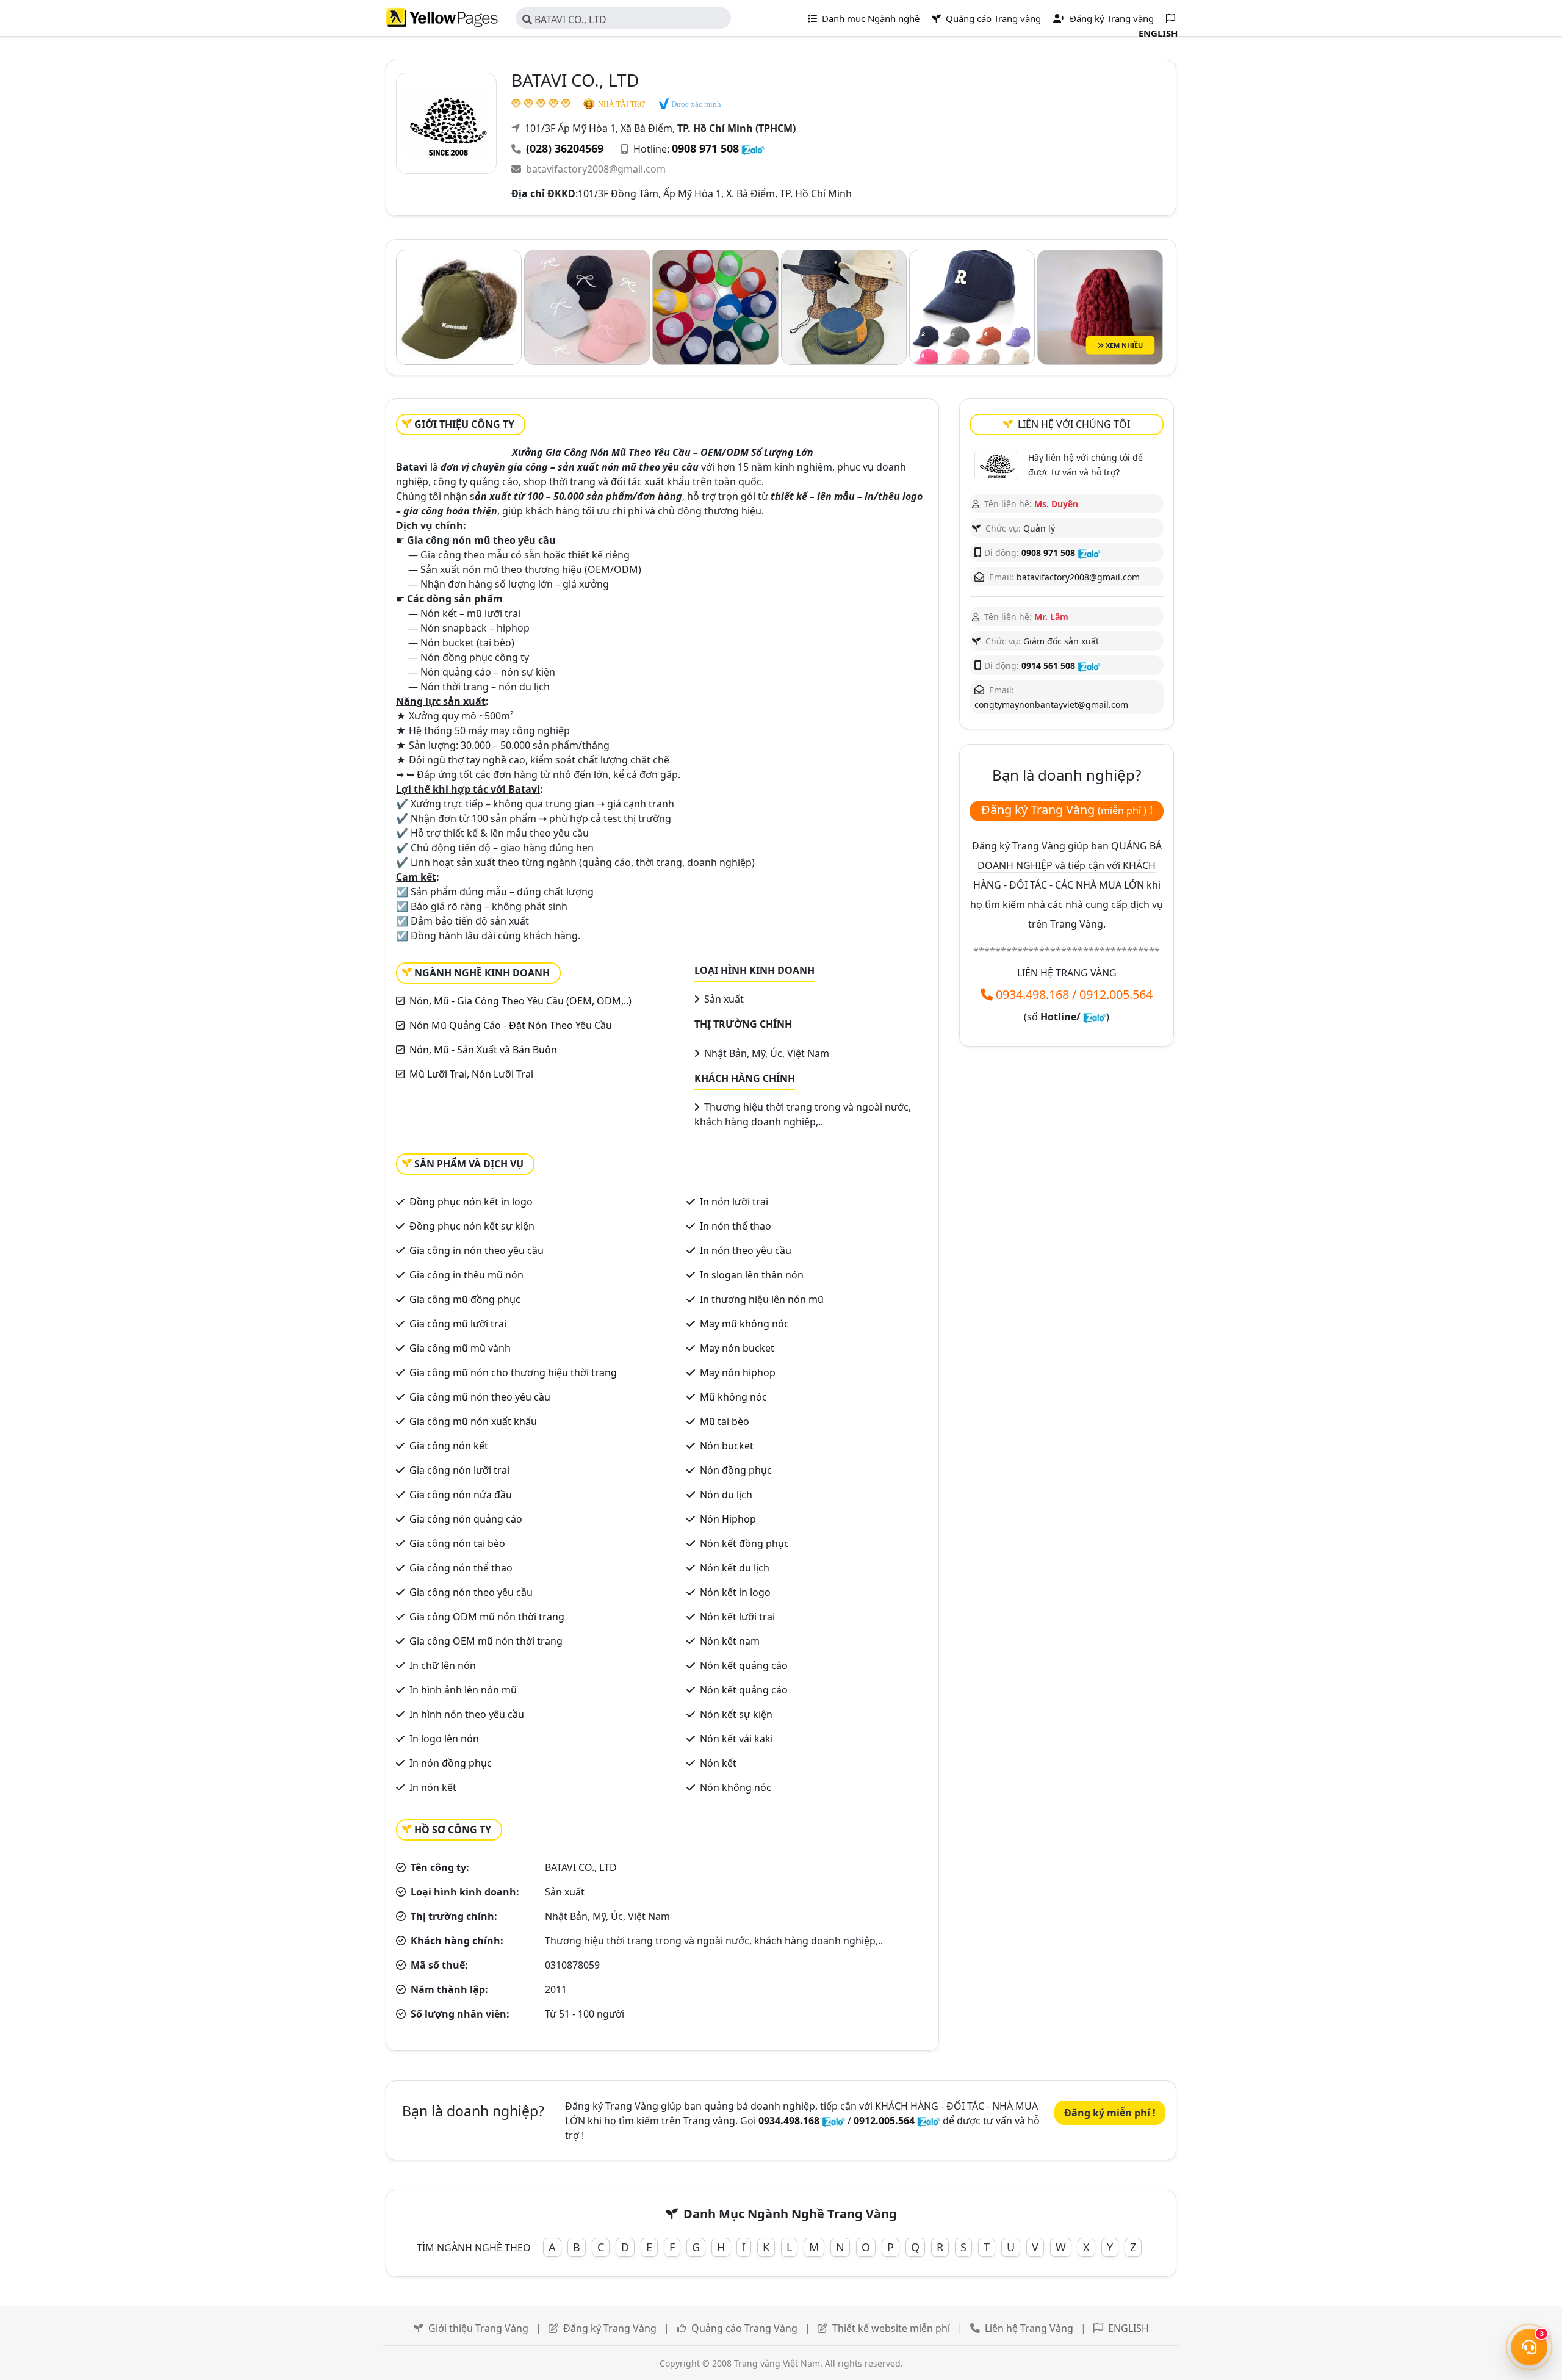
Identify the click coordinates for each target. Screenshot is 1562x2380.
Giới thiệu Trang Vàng (478, 2328)
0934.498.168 (1032, 994)
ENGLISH (1128, 2328)
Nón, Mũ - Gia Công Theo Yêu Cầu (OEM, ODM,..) (520, 1001)
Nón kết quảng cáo (744, 1665)
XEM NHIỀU (1123, 345)
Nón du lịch (726, 1495)
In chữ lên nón (443, 1665)
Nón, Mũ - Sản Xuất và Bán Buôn (483, 1050)
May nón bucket (737, 1348)
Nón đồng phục (736, 1470)
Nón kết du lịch (735, 1568)
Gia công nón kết (449, 1446)
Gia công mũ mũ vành (460, 1348)
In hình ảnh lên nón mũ (463, 1690)
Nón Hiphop (728, 1519)
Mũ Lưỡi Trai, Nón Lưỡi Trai (471, 1074)
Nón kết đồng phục (744, 1543)
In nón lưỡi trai (734, 1202)
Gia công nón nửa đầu (461, 1495)
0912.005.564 (1116, 994)
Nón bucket (727, 1446)
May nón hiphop (738, 1372)
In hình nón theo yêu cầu (467, 1714)
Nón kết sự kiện (736, 1714)
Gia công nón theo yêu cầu (471, 1592)
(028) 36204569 (565, 148)
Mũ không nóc (733, 1397)
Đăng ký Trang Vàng (610, 2328)
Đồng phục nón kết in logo (471, 1202)
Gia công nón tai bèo (457, 1543)
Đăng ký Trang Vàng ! (1067, 810)
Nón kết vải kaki (736, 1739)
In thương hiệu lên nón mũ (762, 1299)
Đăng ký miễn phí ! (1110, 2113)
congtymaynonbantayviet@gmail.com (1051, 705)
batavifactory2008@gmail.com (596, 169)
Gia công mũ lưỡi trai (458, 1324)
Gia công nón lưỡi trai (459, 1470)
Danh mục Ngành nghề (869, 18)
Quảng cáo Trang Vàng (744, 2328)
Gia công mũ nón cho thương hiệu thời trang (513, 1372)
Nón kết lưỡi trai (737, 1617)
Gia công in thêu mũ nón (466, 1275)
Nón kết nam (730, 1641)
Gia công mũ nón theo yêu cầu (480, 1397)
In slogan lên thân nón (752, 1275)
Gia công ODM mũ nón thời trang (487, 1617)
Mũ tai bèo (725, 1421)
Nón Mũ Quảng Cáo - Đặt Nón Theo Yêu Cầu (511, 1025)
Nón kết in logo (735, 1592)
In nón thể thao (736, 1226)
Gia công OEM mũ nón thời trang (486, 1641)
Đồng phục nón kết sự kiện (472, 1226)
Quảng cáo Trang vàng (992, 18)
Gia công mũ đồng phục (465, 1299)
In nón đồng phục (451, 1763)
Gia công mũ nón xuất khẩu (473, 1421)
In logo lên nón (444, 1739)
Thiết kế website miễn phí (891, 2328)
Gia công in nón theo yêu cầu (477, 1250)
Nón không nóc (736, 1787)
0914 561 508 (1048, 665)
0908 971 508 (705, 148)
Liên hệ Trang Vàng (1029, 2328)
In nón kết (433, 1787)
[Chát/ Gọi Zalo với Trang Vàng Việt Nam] (1095, 1017)
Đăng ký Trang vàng (1110, 18)
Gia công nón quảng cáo (466, 1519)
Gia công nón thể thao (461, 1568)
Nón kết (718, 1763)
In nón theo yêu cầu (746, 1250)
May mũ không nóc (744, 1324)
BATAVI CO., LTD (569, 20)
